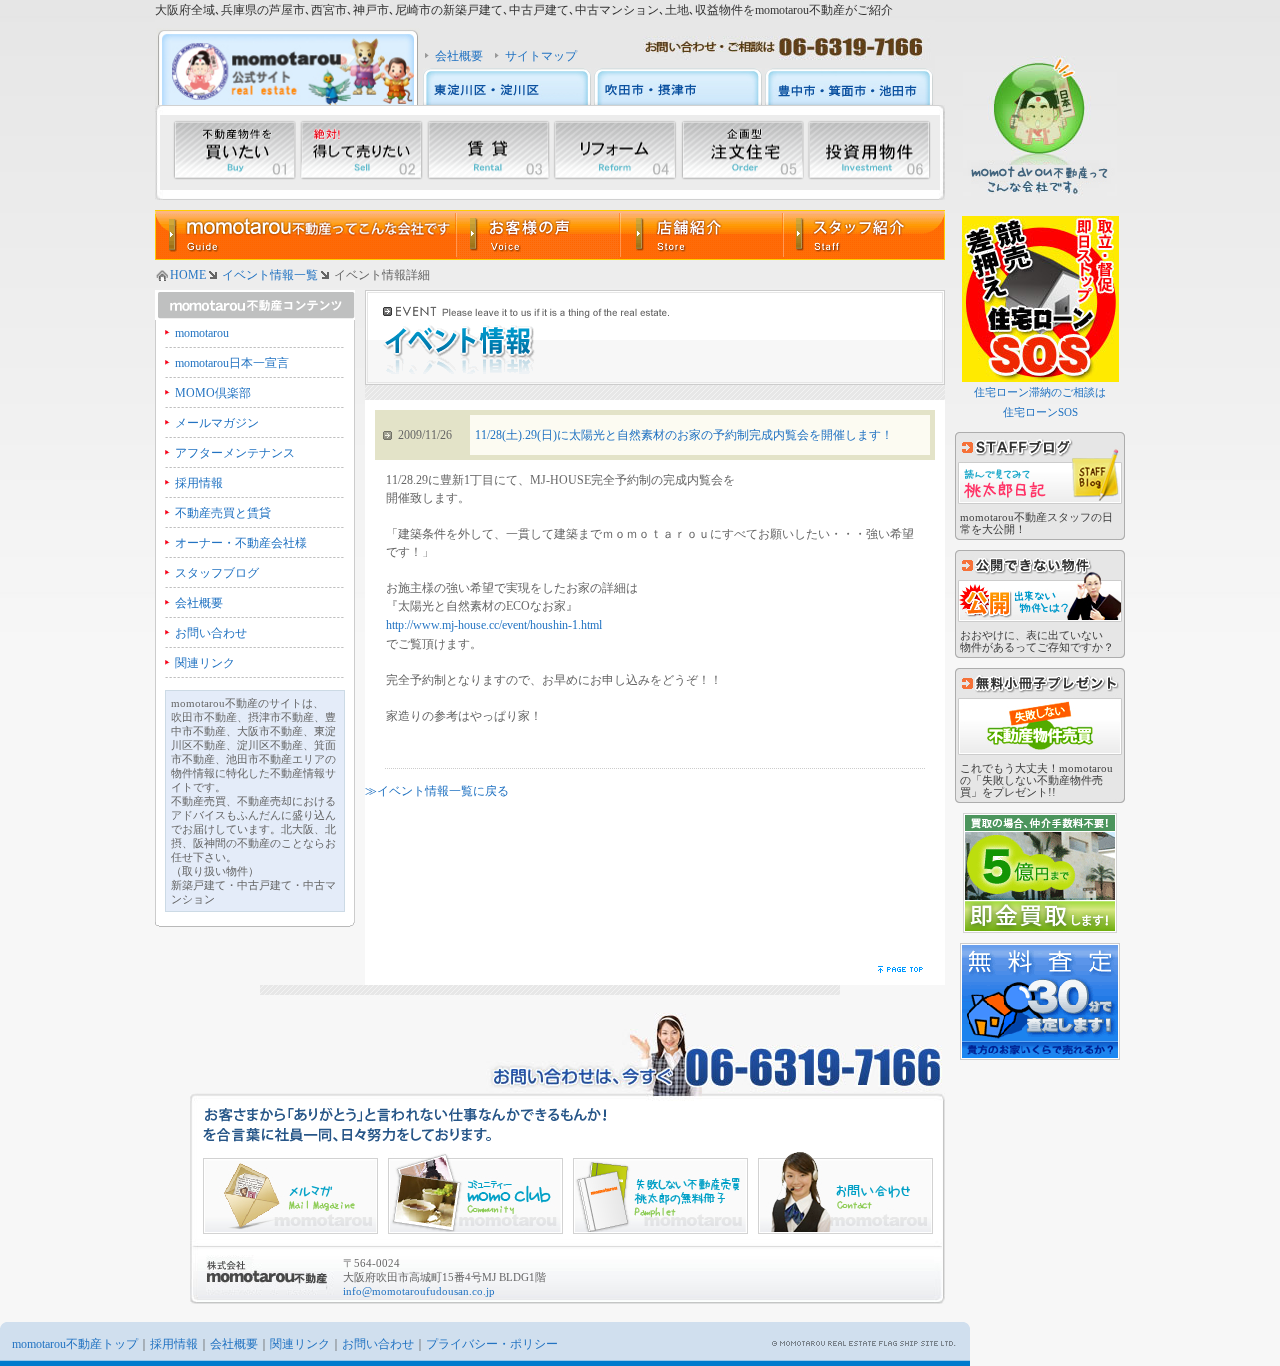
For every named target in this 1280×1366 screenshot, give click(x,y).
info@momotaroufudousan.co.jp (419, 1291)
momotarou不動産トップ (75, 1344)
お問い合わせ (211, 633)
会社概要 (459, 56)
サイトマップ (541, 56)
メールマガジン (217, 423)
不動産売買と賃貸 (223, 513)
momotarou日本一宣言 (232, 363)
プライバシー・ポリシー (492, 1344)
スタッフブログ (217, 573)
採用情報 (199, 483)
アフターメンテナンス (235, 453)
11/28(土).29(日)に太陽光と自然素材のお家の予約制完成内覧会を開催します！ (684, 435)
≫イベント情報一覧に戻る (437, 791)
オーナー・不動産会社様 (241, 543)
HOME (188, 275)
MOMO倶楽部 (213, 393)
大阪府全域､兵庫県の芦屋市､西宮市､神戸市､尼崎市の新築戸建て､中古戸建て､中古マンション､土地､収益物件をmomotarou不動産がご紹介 (524, 10)
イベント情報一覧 (270, 275)
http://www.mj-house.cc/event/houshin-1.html (494, 625)
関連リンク (205, 663)
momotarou (202, 333)
